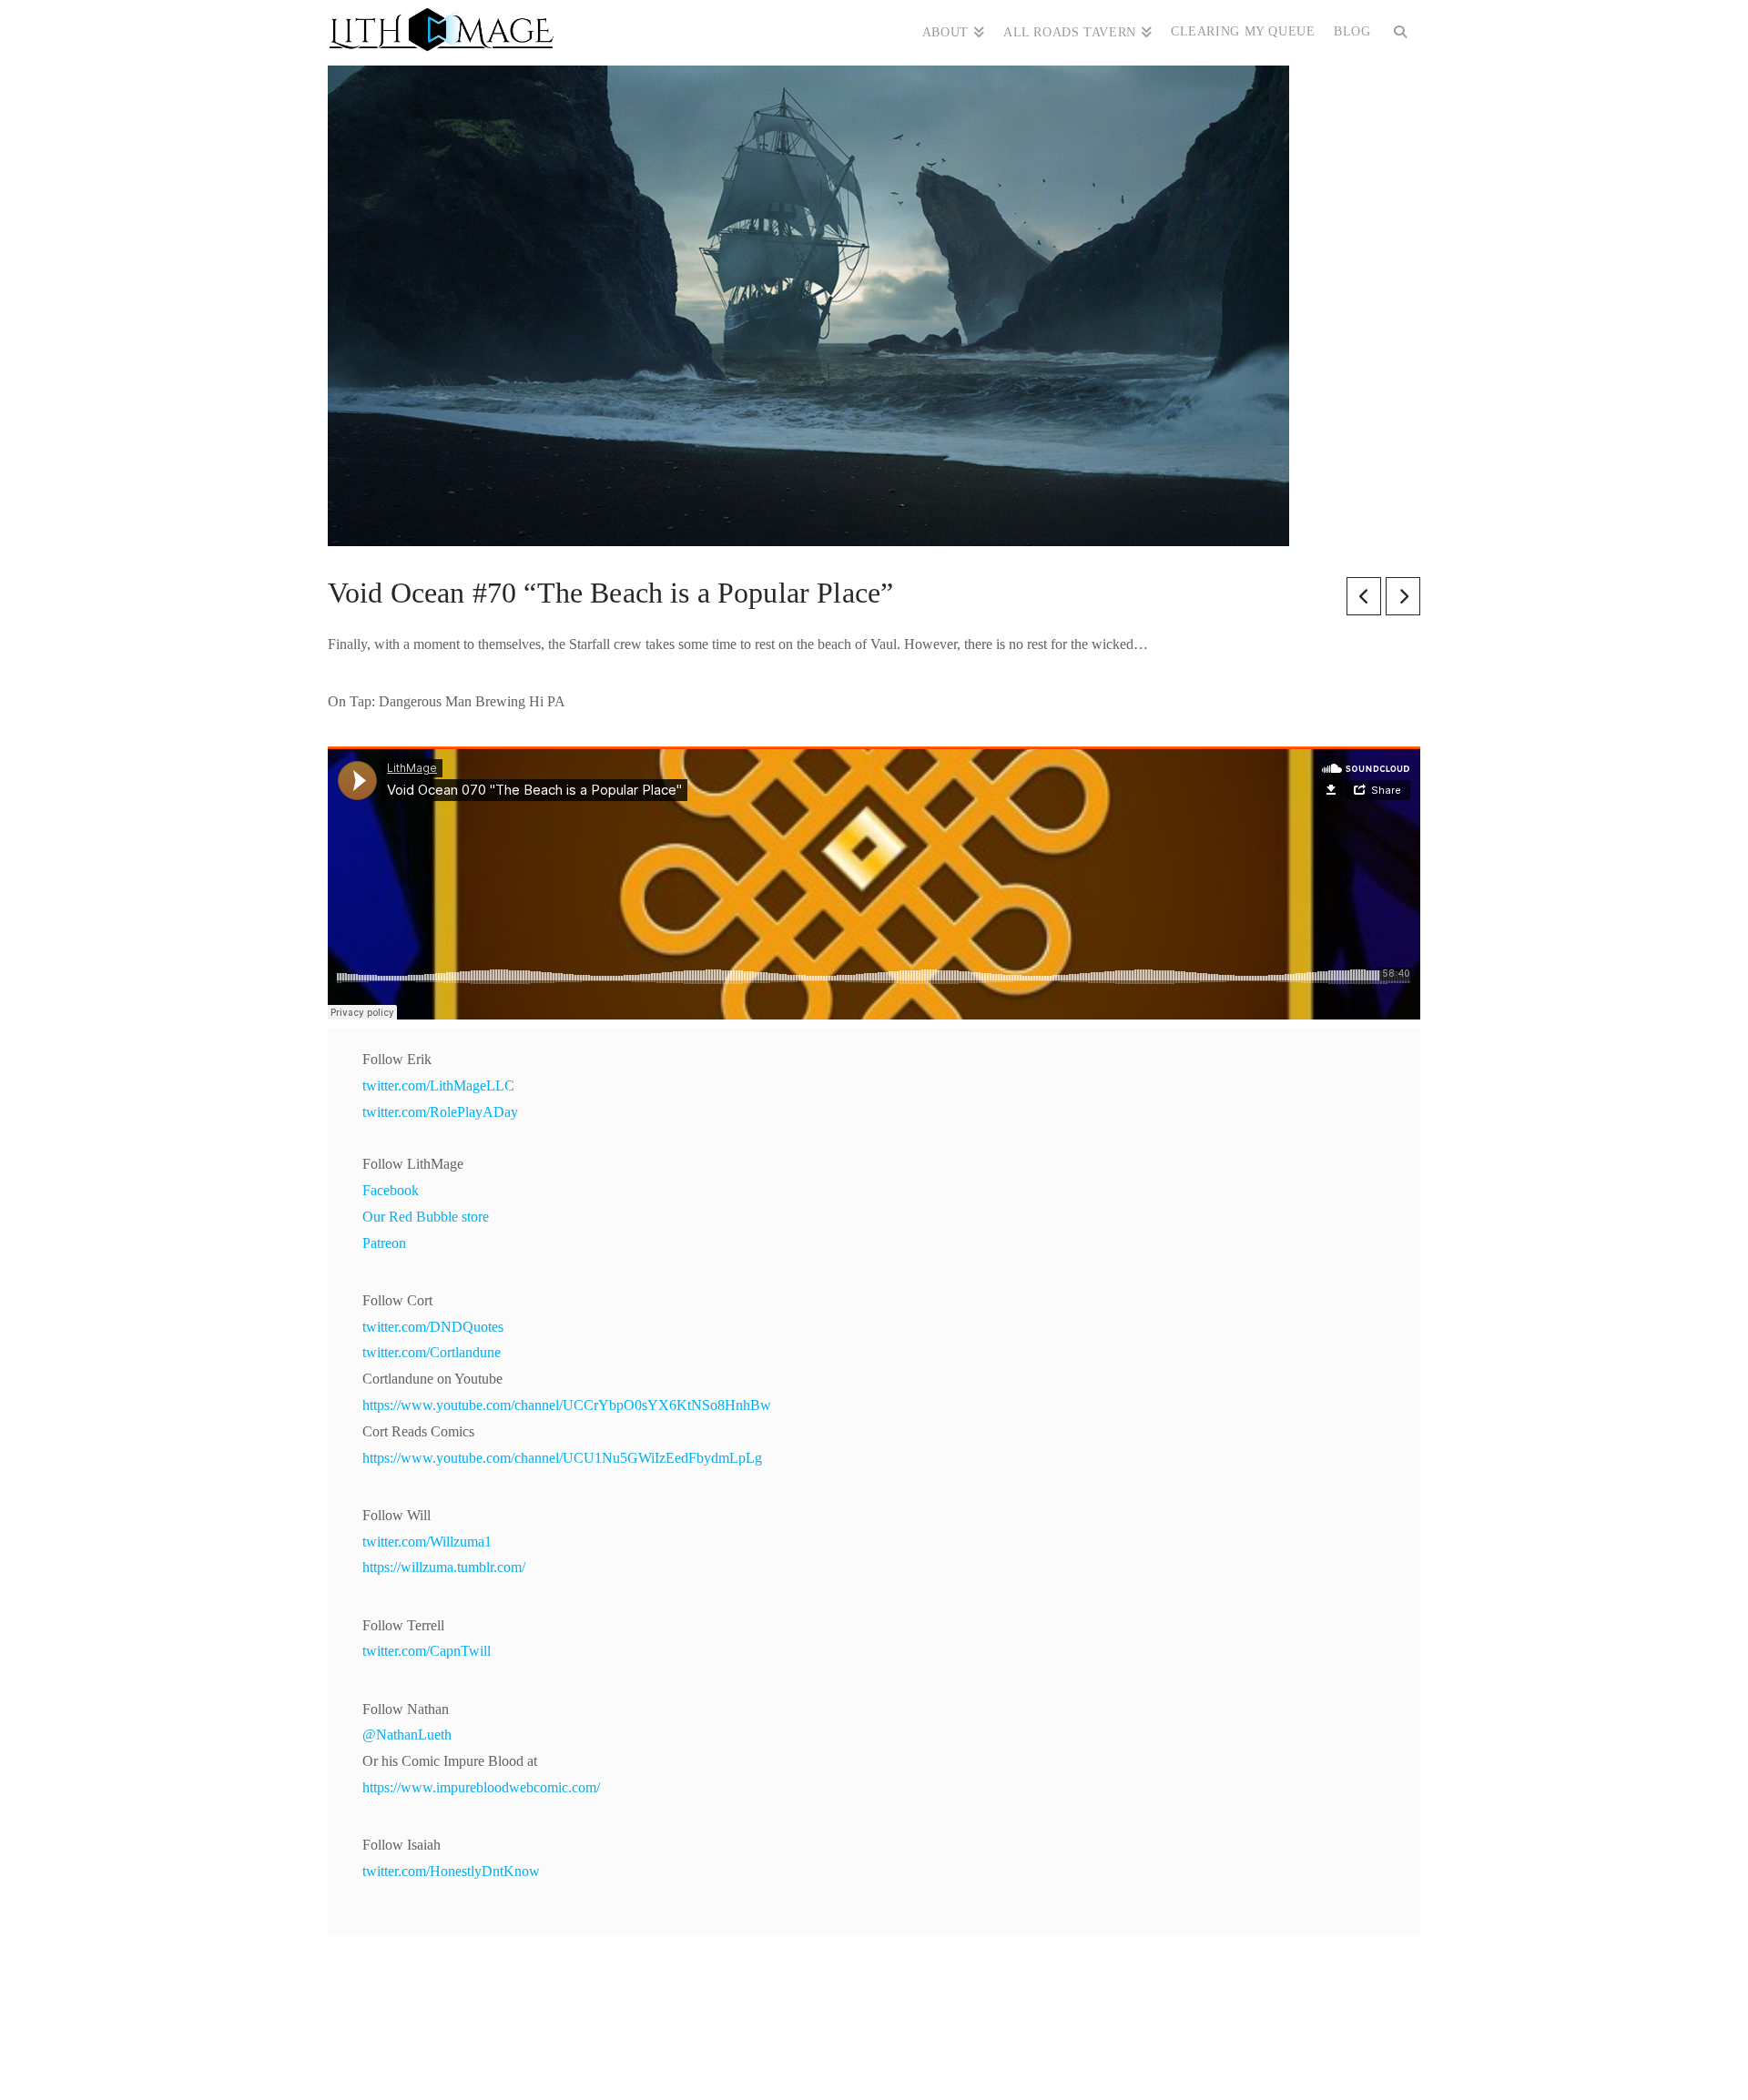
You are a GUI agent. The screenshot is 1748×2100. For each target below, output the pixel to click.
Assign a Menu (874, 2031)
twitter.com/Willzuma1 (427, 1542)
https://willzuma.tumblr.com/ (444, 1567)
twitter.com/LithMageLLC (438, 1086)
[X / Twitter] (856, 2060)
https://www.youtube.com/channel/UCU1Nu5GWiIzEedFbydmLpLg (562, 1458)
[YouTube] (892, 2060)
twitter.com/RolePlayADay (440, 1112)
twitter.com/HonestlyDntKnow (451, 1871)
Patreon (384, 1243)
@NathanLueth (407, 1735)
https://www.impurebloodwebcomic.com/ (481, 1787)
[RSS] (929, 2060)
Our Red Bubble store (426, 1217)
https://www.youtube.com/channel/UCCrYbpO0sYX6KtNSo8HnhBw (567, 1405)
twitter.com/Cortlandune (432, 1352)
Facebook (391, 1190)
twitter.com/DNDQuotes (433, 1327)
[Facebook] (819, 2060)
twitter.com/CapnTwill (427, 1651)
